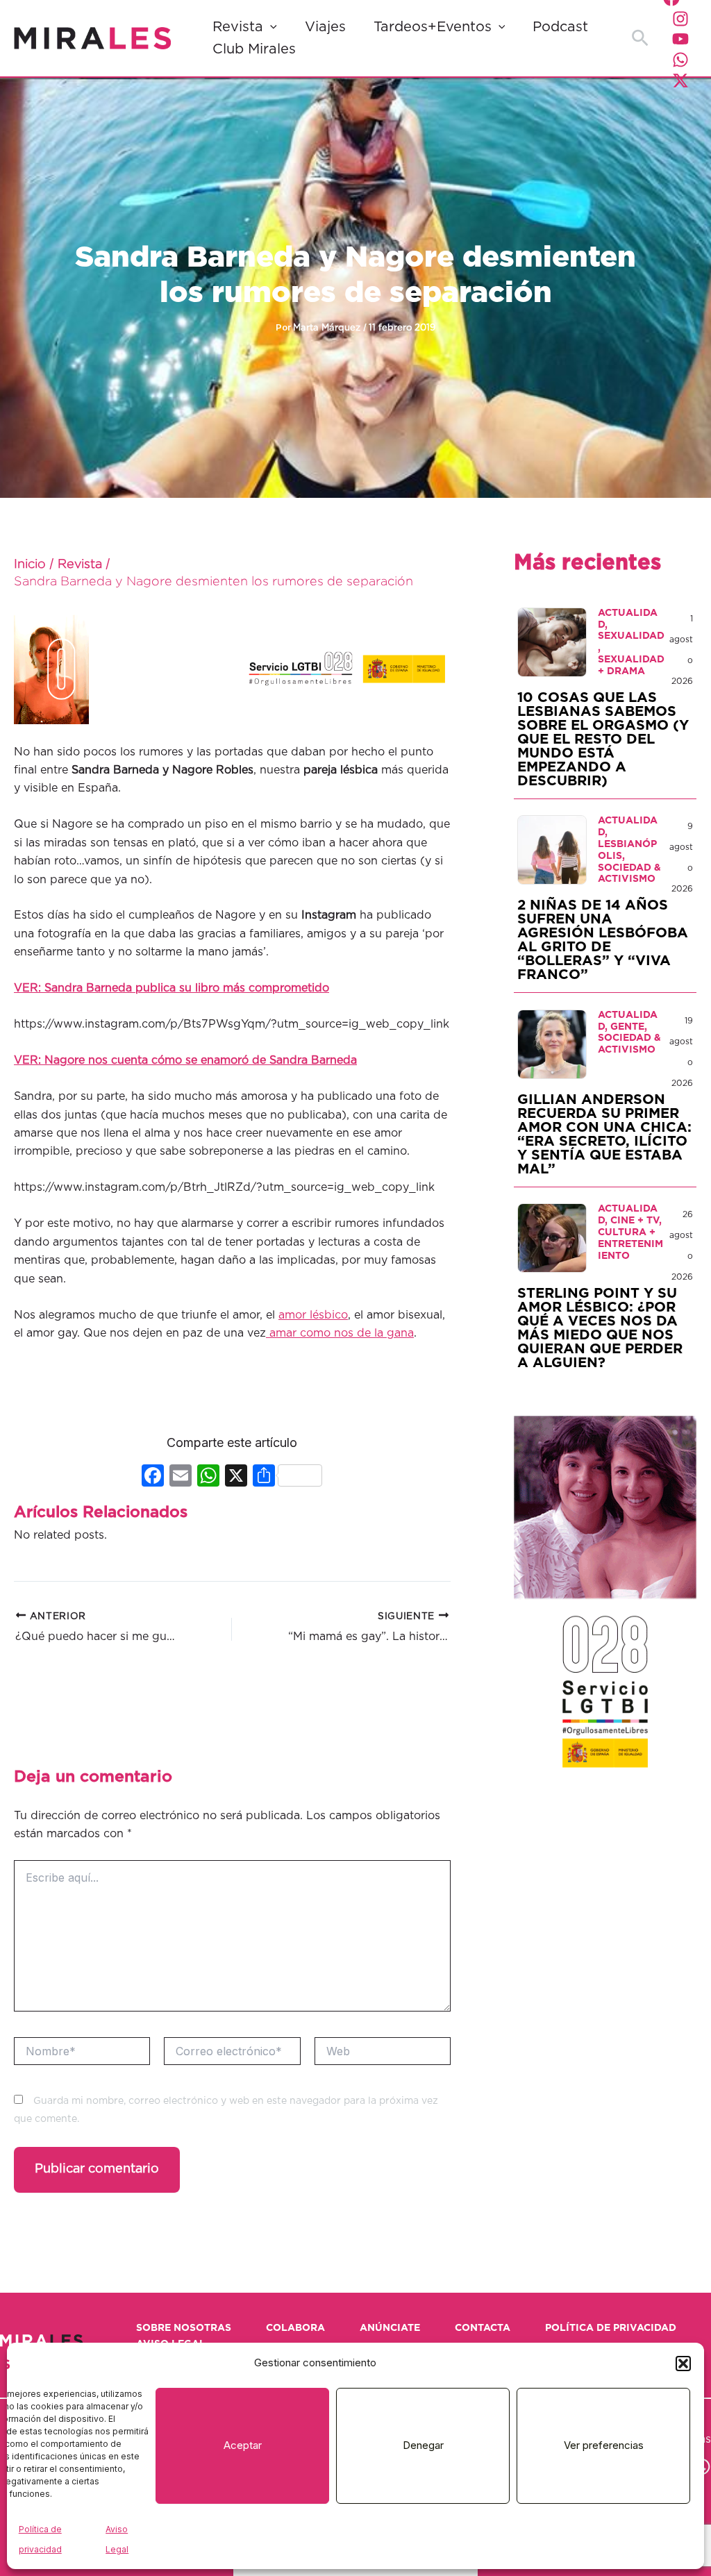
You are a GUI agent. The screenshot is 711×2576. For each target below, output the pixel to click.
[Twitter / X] (680, 81)
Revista (238, 27)
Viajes (325, 27)
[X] (236, 1477)
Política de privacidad (611, 2328)
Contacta (483, 2328)
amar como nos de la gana (340, 1333)
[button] (683, 2364)
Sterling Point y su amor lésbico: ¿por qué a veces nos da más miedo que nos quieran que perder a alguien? (600, 1328)
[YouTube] (680, 39)
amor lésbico (313, 1315)
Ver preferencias (604, 2445)
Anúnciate (390, 2328)
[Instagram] (680, 19)
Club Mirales (254, 49)
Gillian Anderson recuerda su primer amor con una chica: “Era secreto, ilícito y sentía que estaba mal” (604, 1135)
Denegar (423, 2445)
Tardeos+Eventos (433, 27)
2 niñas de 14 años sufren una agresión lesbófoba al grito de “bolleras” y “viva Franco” (603, 940)
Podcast (560, 27)
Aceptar (243, 2445)
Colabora (295, 2328)
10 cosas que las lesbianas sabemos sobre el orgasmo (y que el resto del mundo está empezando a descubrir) (603, 739)
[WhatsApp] (680, 60)
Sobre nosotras (184, 2328)
